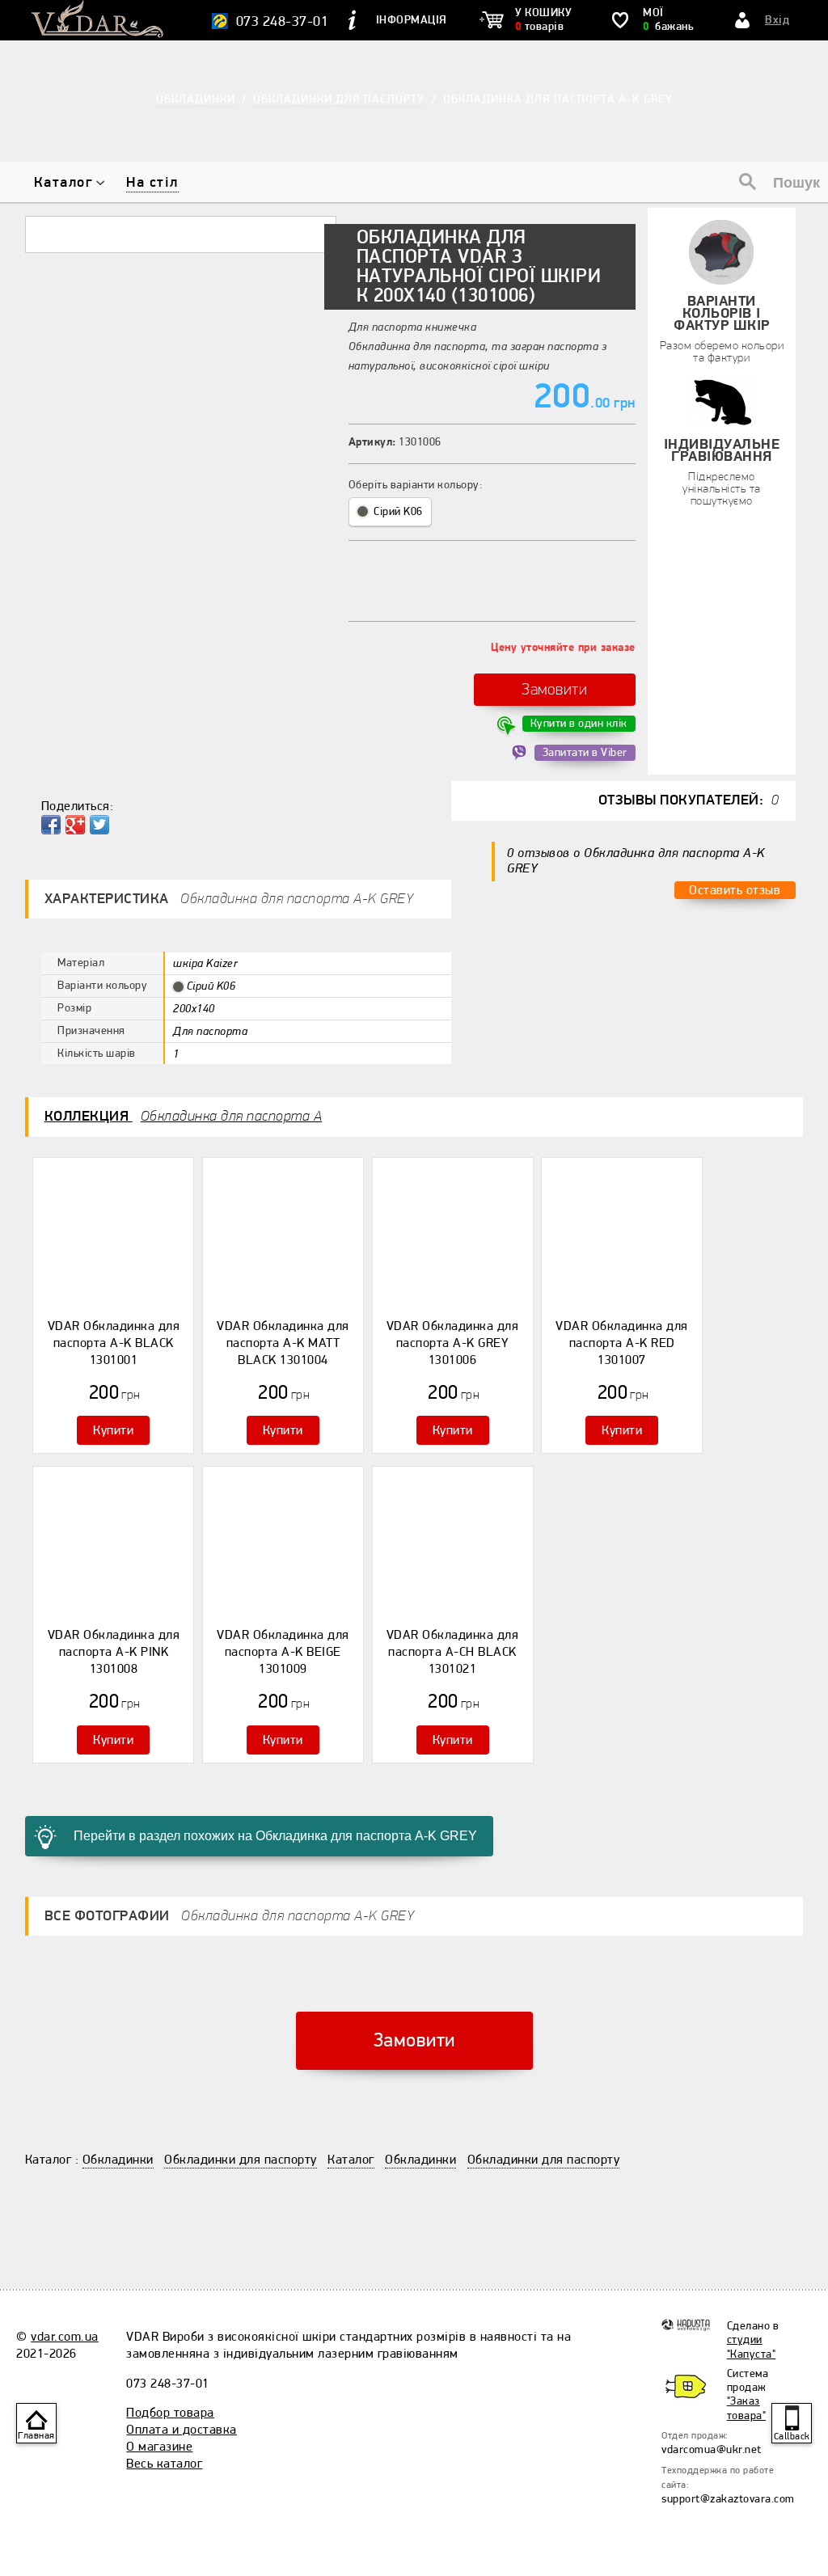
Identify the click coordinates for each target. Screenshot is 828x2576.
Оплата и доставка (182, 2430)
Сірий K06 (397, 511)
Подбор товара (170, 2413)
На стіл (152, 182)
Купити (113, 1430)
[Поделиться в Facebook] (51, 825)
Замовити (554, 689)
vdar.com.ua (65, 2337)
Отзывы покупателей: (689, 800)
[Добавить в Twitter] (99, 825)
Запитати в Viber (585, 752)
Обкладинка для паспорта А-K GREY (558, 99)
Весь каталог (164, 2464)
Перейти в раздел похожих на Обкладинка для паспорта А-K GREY (275, 1836)
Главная (36, 2436)
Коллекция (184, 1116)
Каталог (63, 182)
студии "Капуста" (752, 2346)
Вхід (777, 20)
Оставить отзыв (735, 890)
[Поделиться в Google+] (75, 825)
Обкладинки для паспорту (241, 2160)
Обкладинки (118, 2160)
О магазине (159, 2447)
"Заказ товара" (747, 2408)
